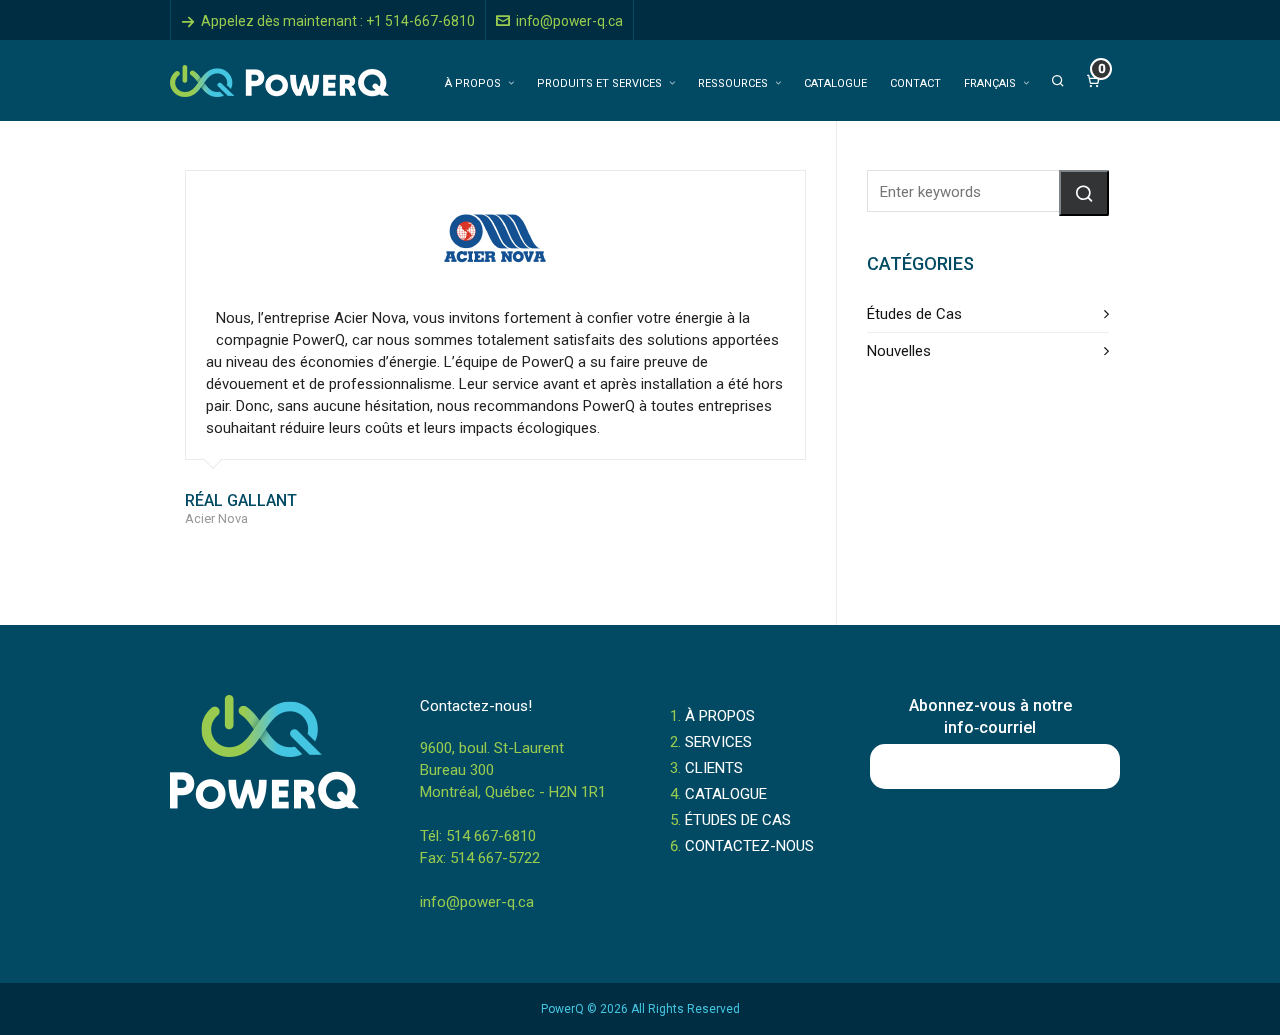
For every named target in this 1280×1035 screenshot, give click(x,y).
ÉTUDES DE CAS (738, 820)
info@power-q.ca (569, 21)
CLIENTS (714, 768)
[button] (1084, 193)
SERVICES (718, 742)
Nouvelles (899, 351)
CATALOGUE (726, 794)
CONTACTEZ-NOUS (749, 846)
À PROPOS (720, 716)
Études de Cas (914, 314)
